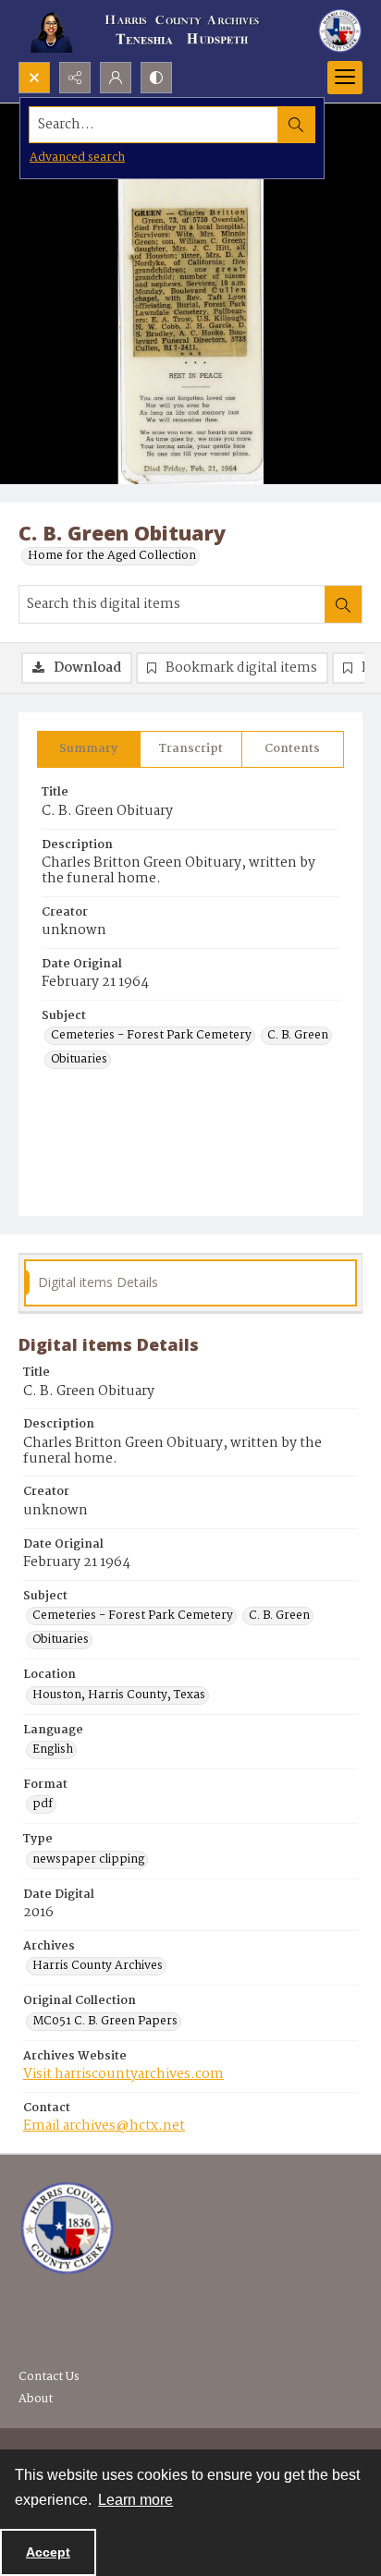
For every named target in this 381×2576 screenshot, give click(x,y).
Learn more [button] (135, 2500)
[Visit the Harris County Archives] (67, 2229)
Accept (48, 2552)
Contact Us (49, 2377)
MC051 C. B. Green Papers (105, 2022)
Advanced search (77, 158)
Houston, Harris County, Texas (119, 1695)
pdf (43, 1804)
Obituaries (79, 1060)
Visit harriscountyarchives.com (123, 2074)
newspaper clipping (88, 1860)
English (53, 1750)
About (36, 2399)
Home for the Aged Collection (112, 556)
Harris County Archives (98, 1966)
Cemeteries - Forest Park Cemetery (151, 1036)
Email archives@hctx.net (104, 2126)
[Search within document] (343, 604)
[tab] (89, 749)
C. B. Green (298, 1036)
